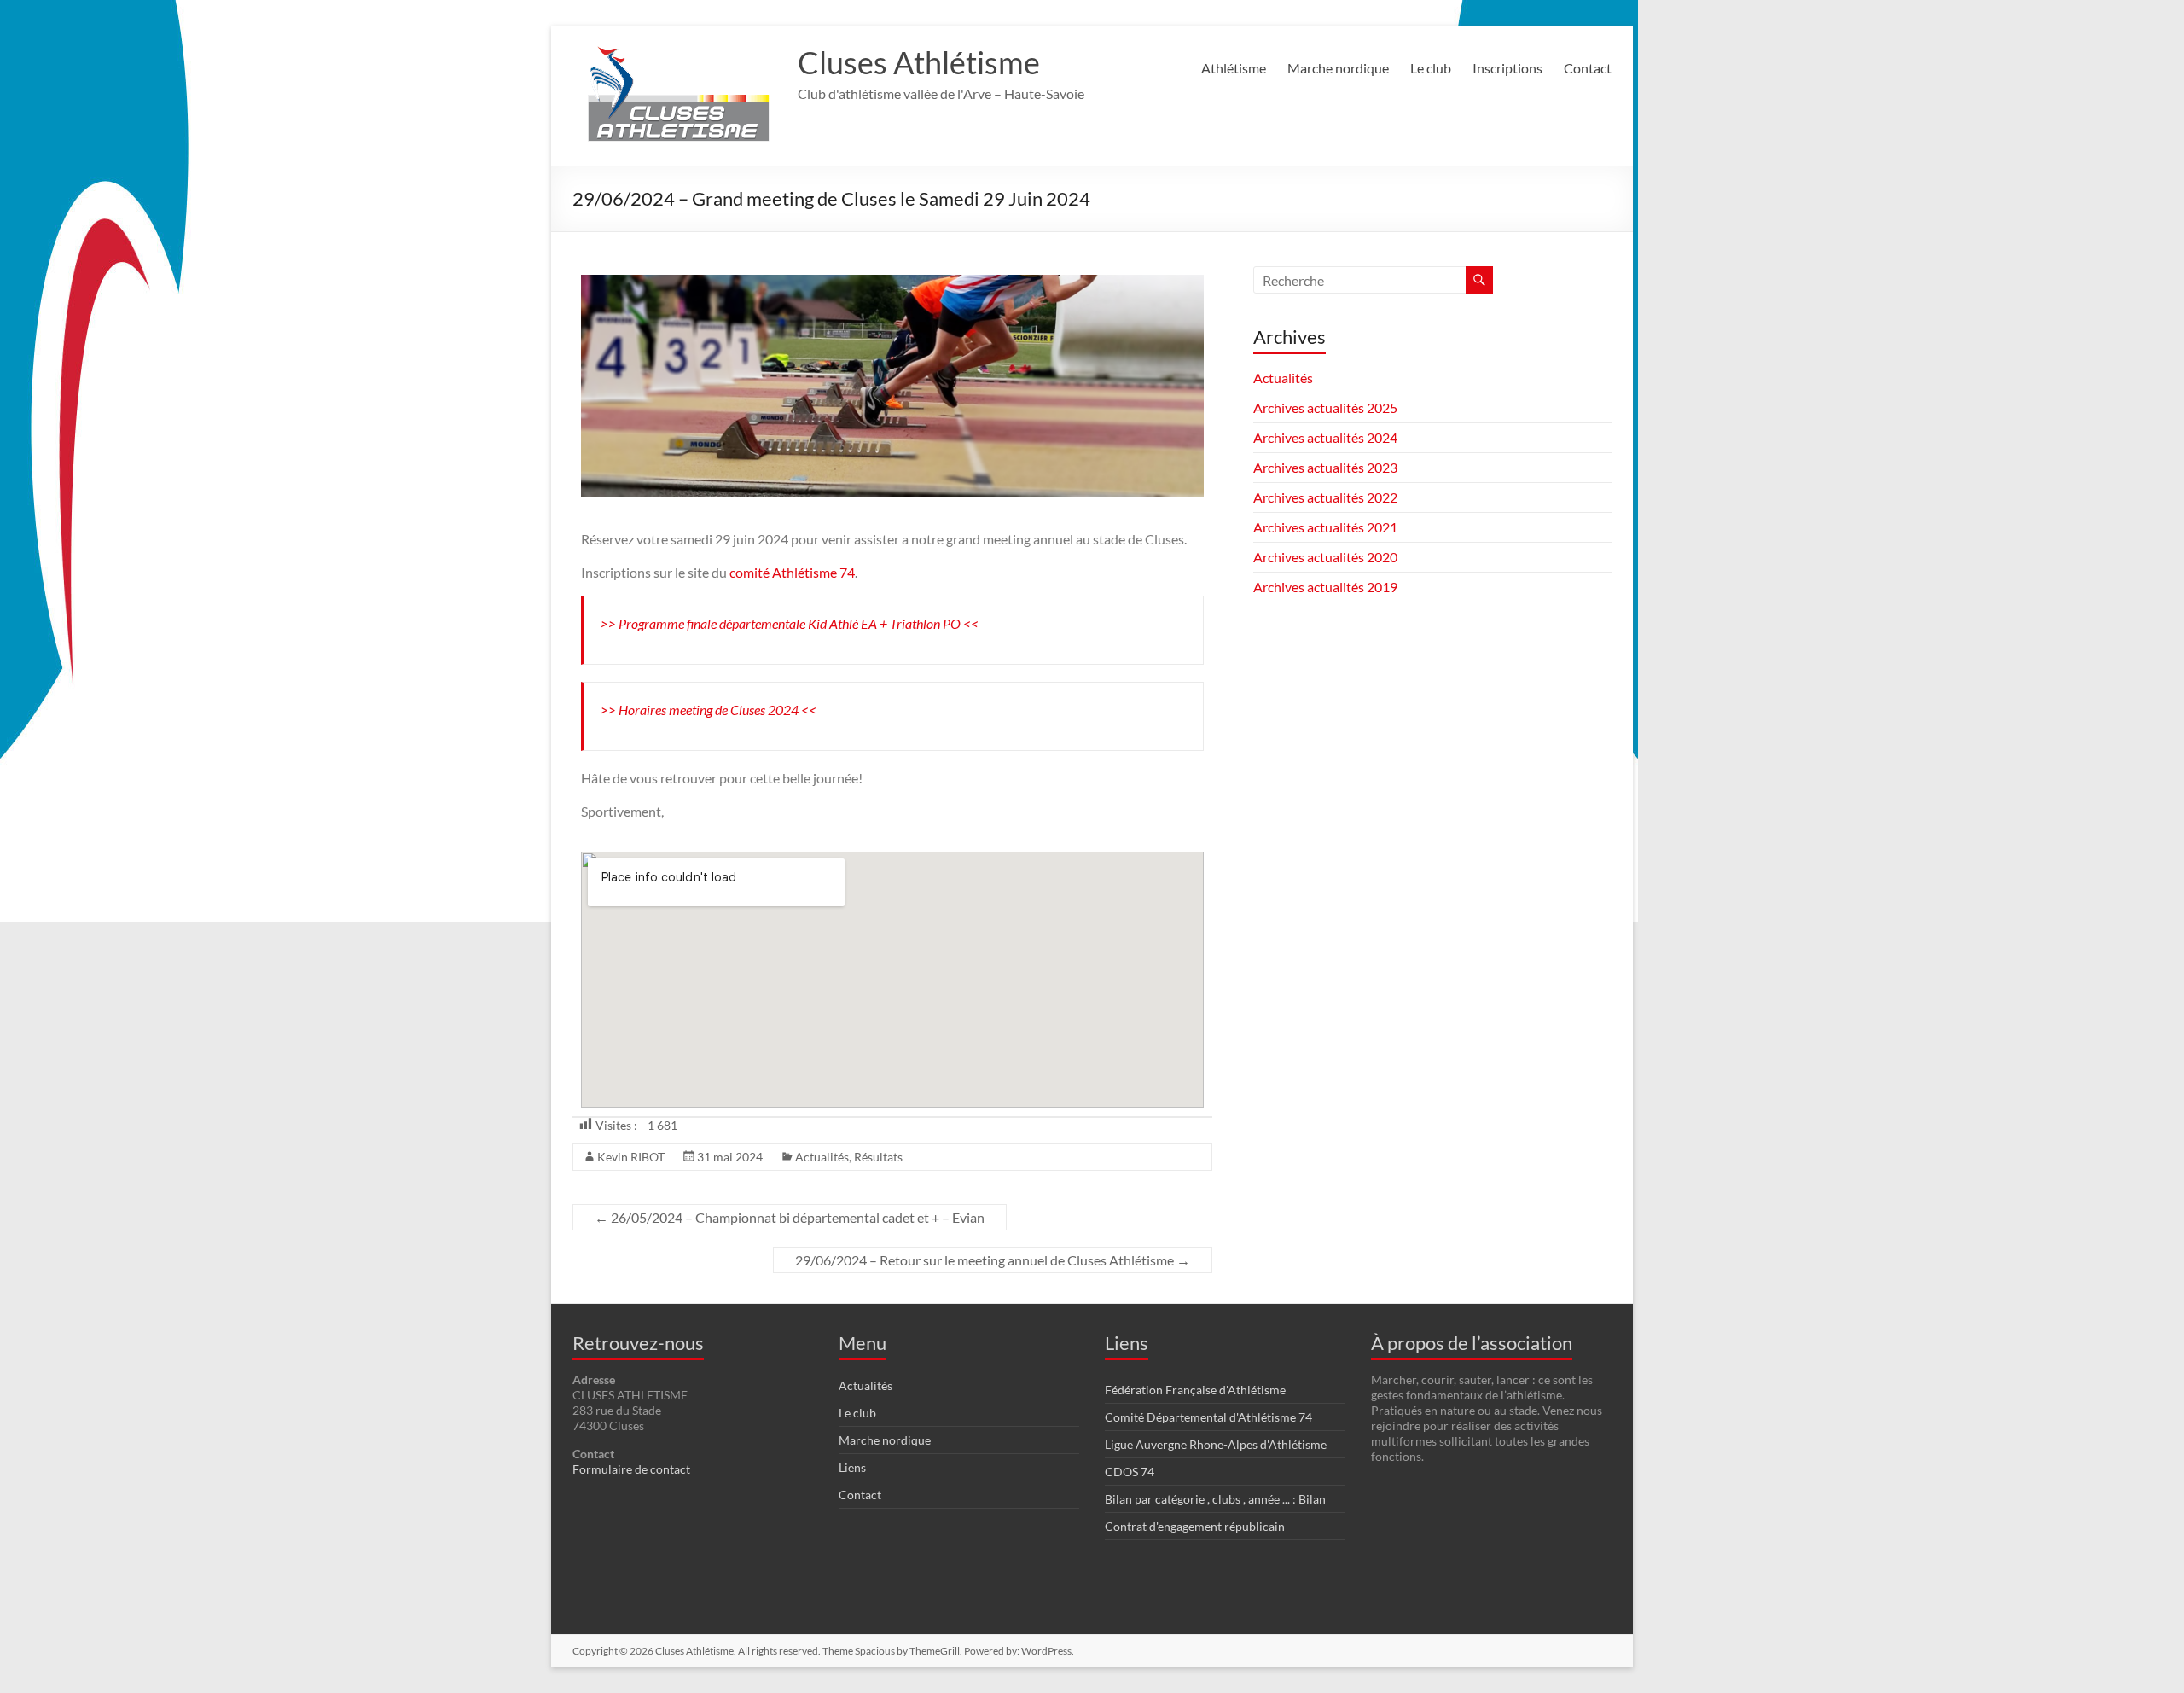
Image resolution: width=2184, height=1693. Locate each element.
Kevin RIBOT (631, 1157)
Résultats (878, 1157)
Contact (1588, 68)
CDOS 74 (1130, 1472)
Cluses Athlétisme (919, 62)
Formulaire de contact (631, 1469)
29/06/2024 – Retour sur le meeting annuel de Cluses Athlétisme (993, 1260)
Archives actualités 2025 (1325, 407)
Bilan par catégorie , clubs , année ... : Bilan (1215, 1499)
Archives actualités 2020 (1325, 557)
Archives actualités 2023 (1325, 467)
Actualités (822, 1157)
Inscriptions (1507, 68)
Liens (852, 1467)
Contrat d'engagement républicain (1195, 1526)
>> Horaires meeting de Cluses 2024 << (709, 710)
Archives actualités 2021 (1325, 527)
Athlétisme (1234, 68)
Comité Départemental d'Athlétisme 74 (1208, 1417)
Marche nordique (1338, 68)
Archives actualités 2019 (1325, 587)
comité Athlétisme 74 (792, 572)
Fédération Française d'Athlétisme (1195, 1390)
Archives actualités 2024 (1325, 437)
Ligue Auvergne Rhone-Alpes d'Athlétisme (1216, 1444)
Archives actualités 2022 (1325, 497)
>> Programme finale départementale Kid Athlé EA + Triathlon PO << (790, 623)
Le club (1431, 68)
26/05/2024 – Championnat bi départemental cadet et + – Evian (790, 1217)
